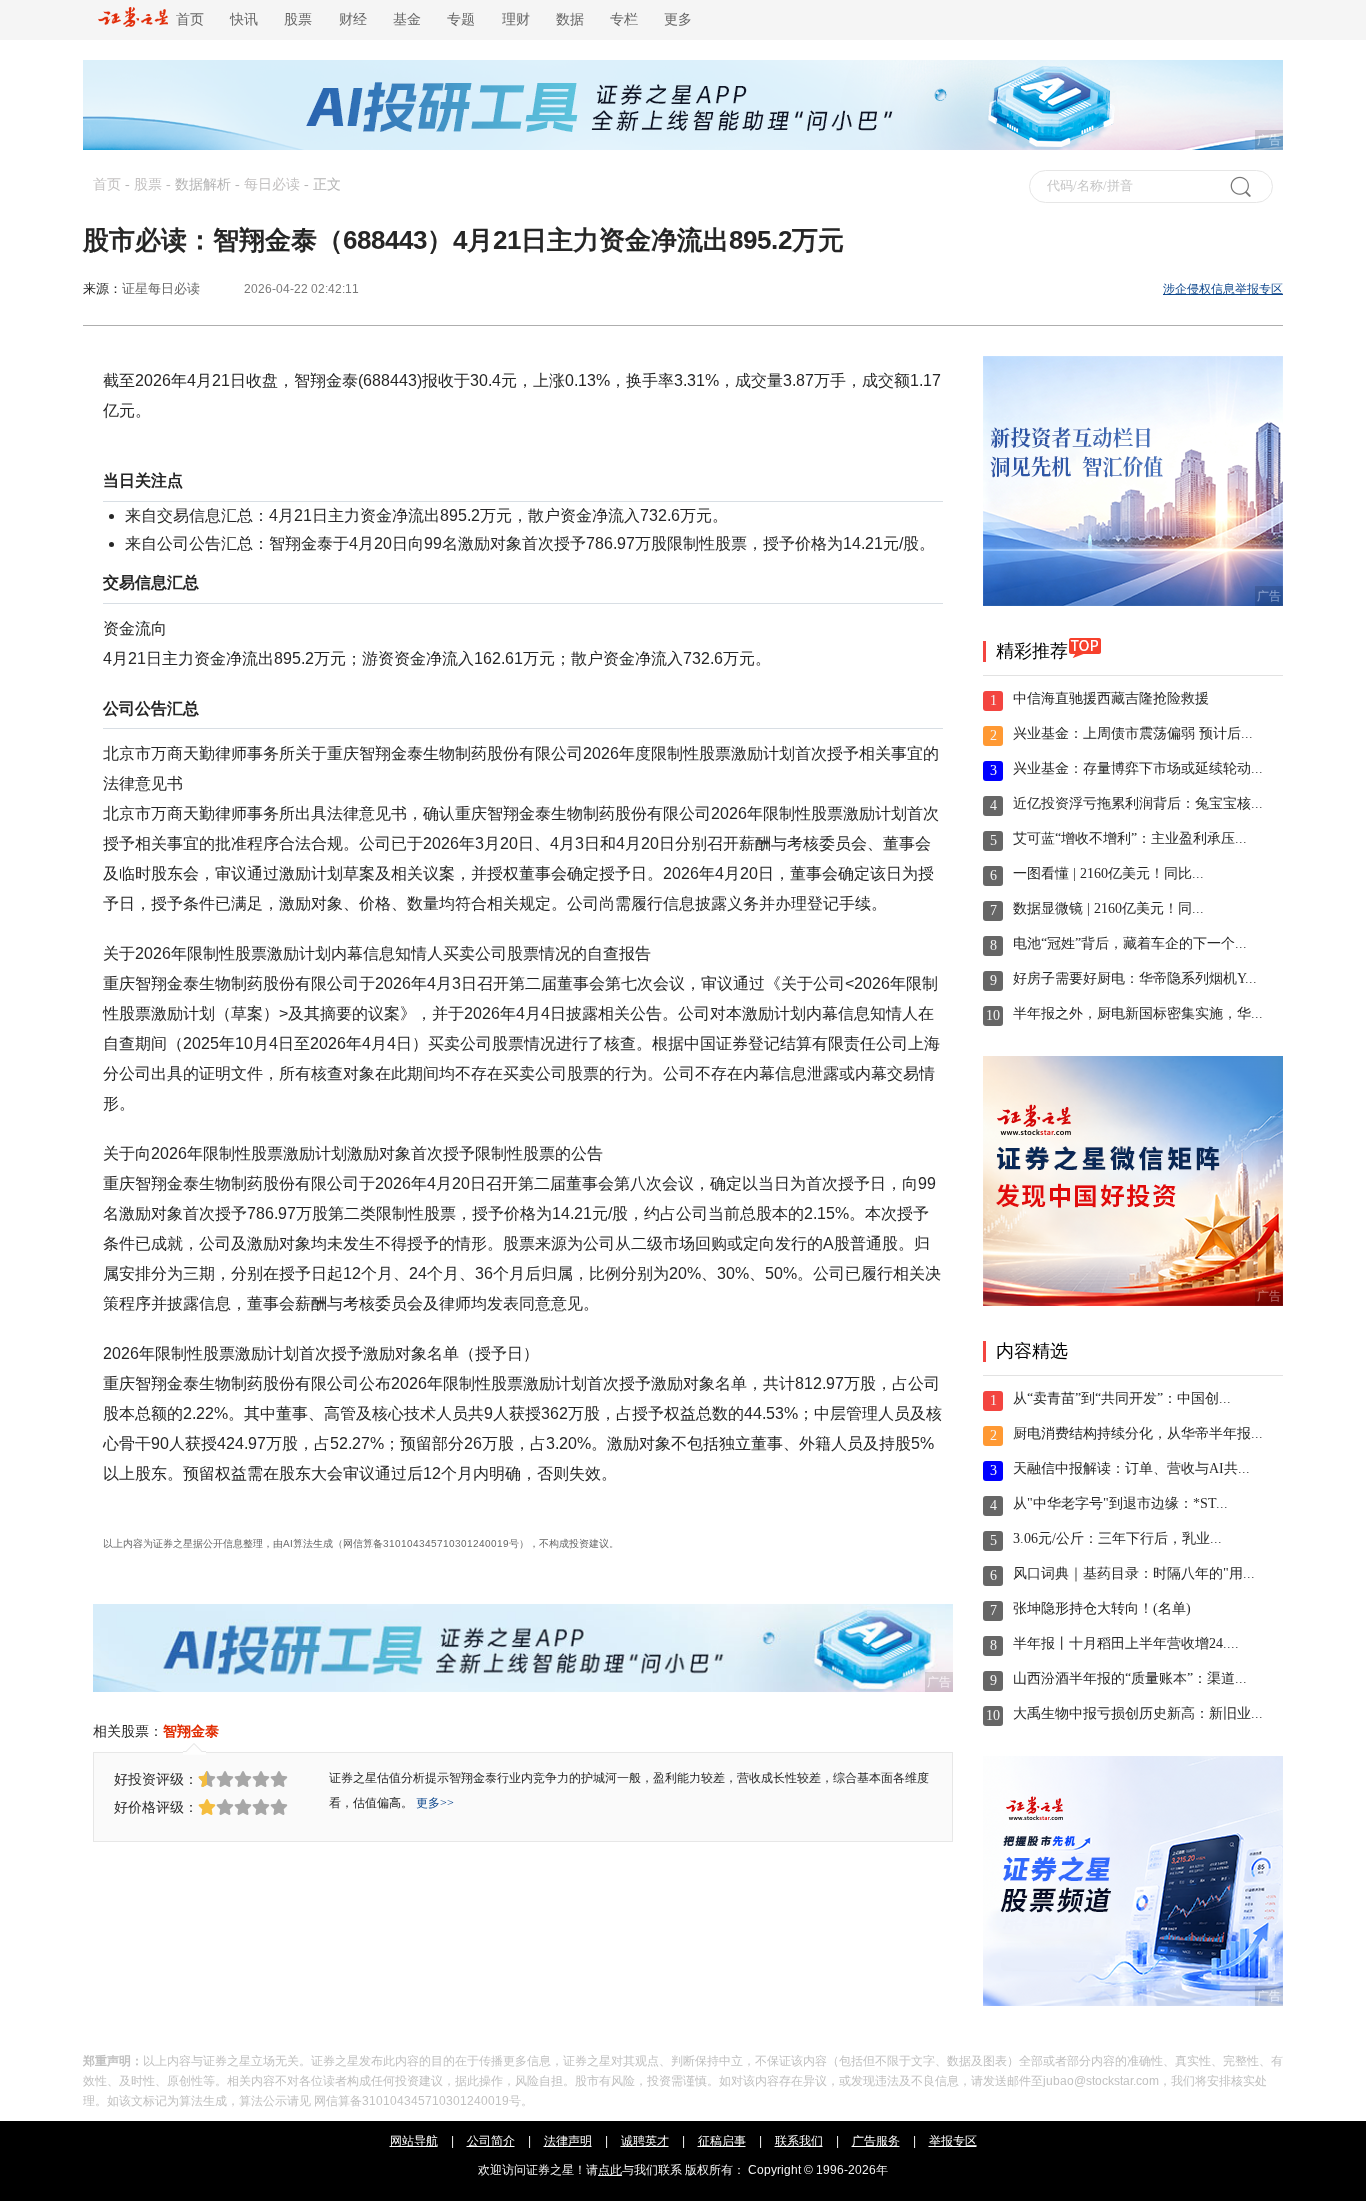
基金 (407, 19)
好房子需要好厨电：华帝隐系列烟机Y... (1135, 978)
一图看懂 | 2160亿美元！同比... (1108, 873)
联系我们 (799, 2141)
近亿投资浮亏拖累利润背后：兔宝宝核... (1138, 803)
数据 (570, 19)
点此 (610, 2170)
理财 (516, 19)
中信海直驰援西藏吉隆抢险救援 (1111, 698)
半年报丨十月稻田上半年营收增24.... (1126, 1643)
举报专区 (953, 2141)
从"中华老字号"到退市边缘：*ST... (1120, 1503)
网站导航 (414, 2141)
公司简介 (491, 2141)
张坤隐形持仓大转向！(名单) (1102, 1608)
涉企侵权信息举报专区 (1223, 289)
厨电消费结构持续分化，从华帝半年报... (1138, 1433)
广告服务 (876, 2141)
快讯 (244, 19)
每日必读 (272, 184)
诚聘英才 (645, 2141)
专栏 (624, 19)
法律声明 (568, 2141)
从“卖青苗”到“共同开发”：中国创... (1122, 1398)
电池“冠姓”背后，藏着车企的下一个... (1130, 943)
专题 (461, 19)
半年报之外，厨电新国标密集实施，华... (1138, 1013)
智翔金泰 (191, 1731)
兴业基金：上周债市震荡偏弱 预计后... (1133, 733)
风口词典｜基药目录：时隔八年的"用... (1134, 1573)
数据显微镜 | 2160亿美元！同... (1108, 908)
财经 (353, 19)
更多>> (435, 1803)
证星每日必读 (161, 288)
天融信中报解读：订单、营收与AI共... (1131, 1468)
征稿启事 (722, 2141)
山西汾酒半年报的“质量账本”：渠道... (1130, 1678)
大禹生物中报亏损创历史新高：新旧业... (1138, 1713)
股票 (298, 19)
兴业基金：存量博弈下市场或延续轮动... (1138, 768)
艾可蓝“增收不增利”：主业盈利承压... (1130, 838)
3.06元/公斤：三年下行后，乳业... (1117, 1538)
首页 (186, 19)
